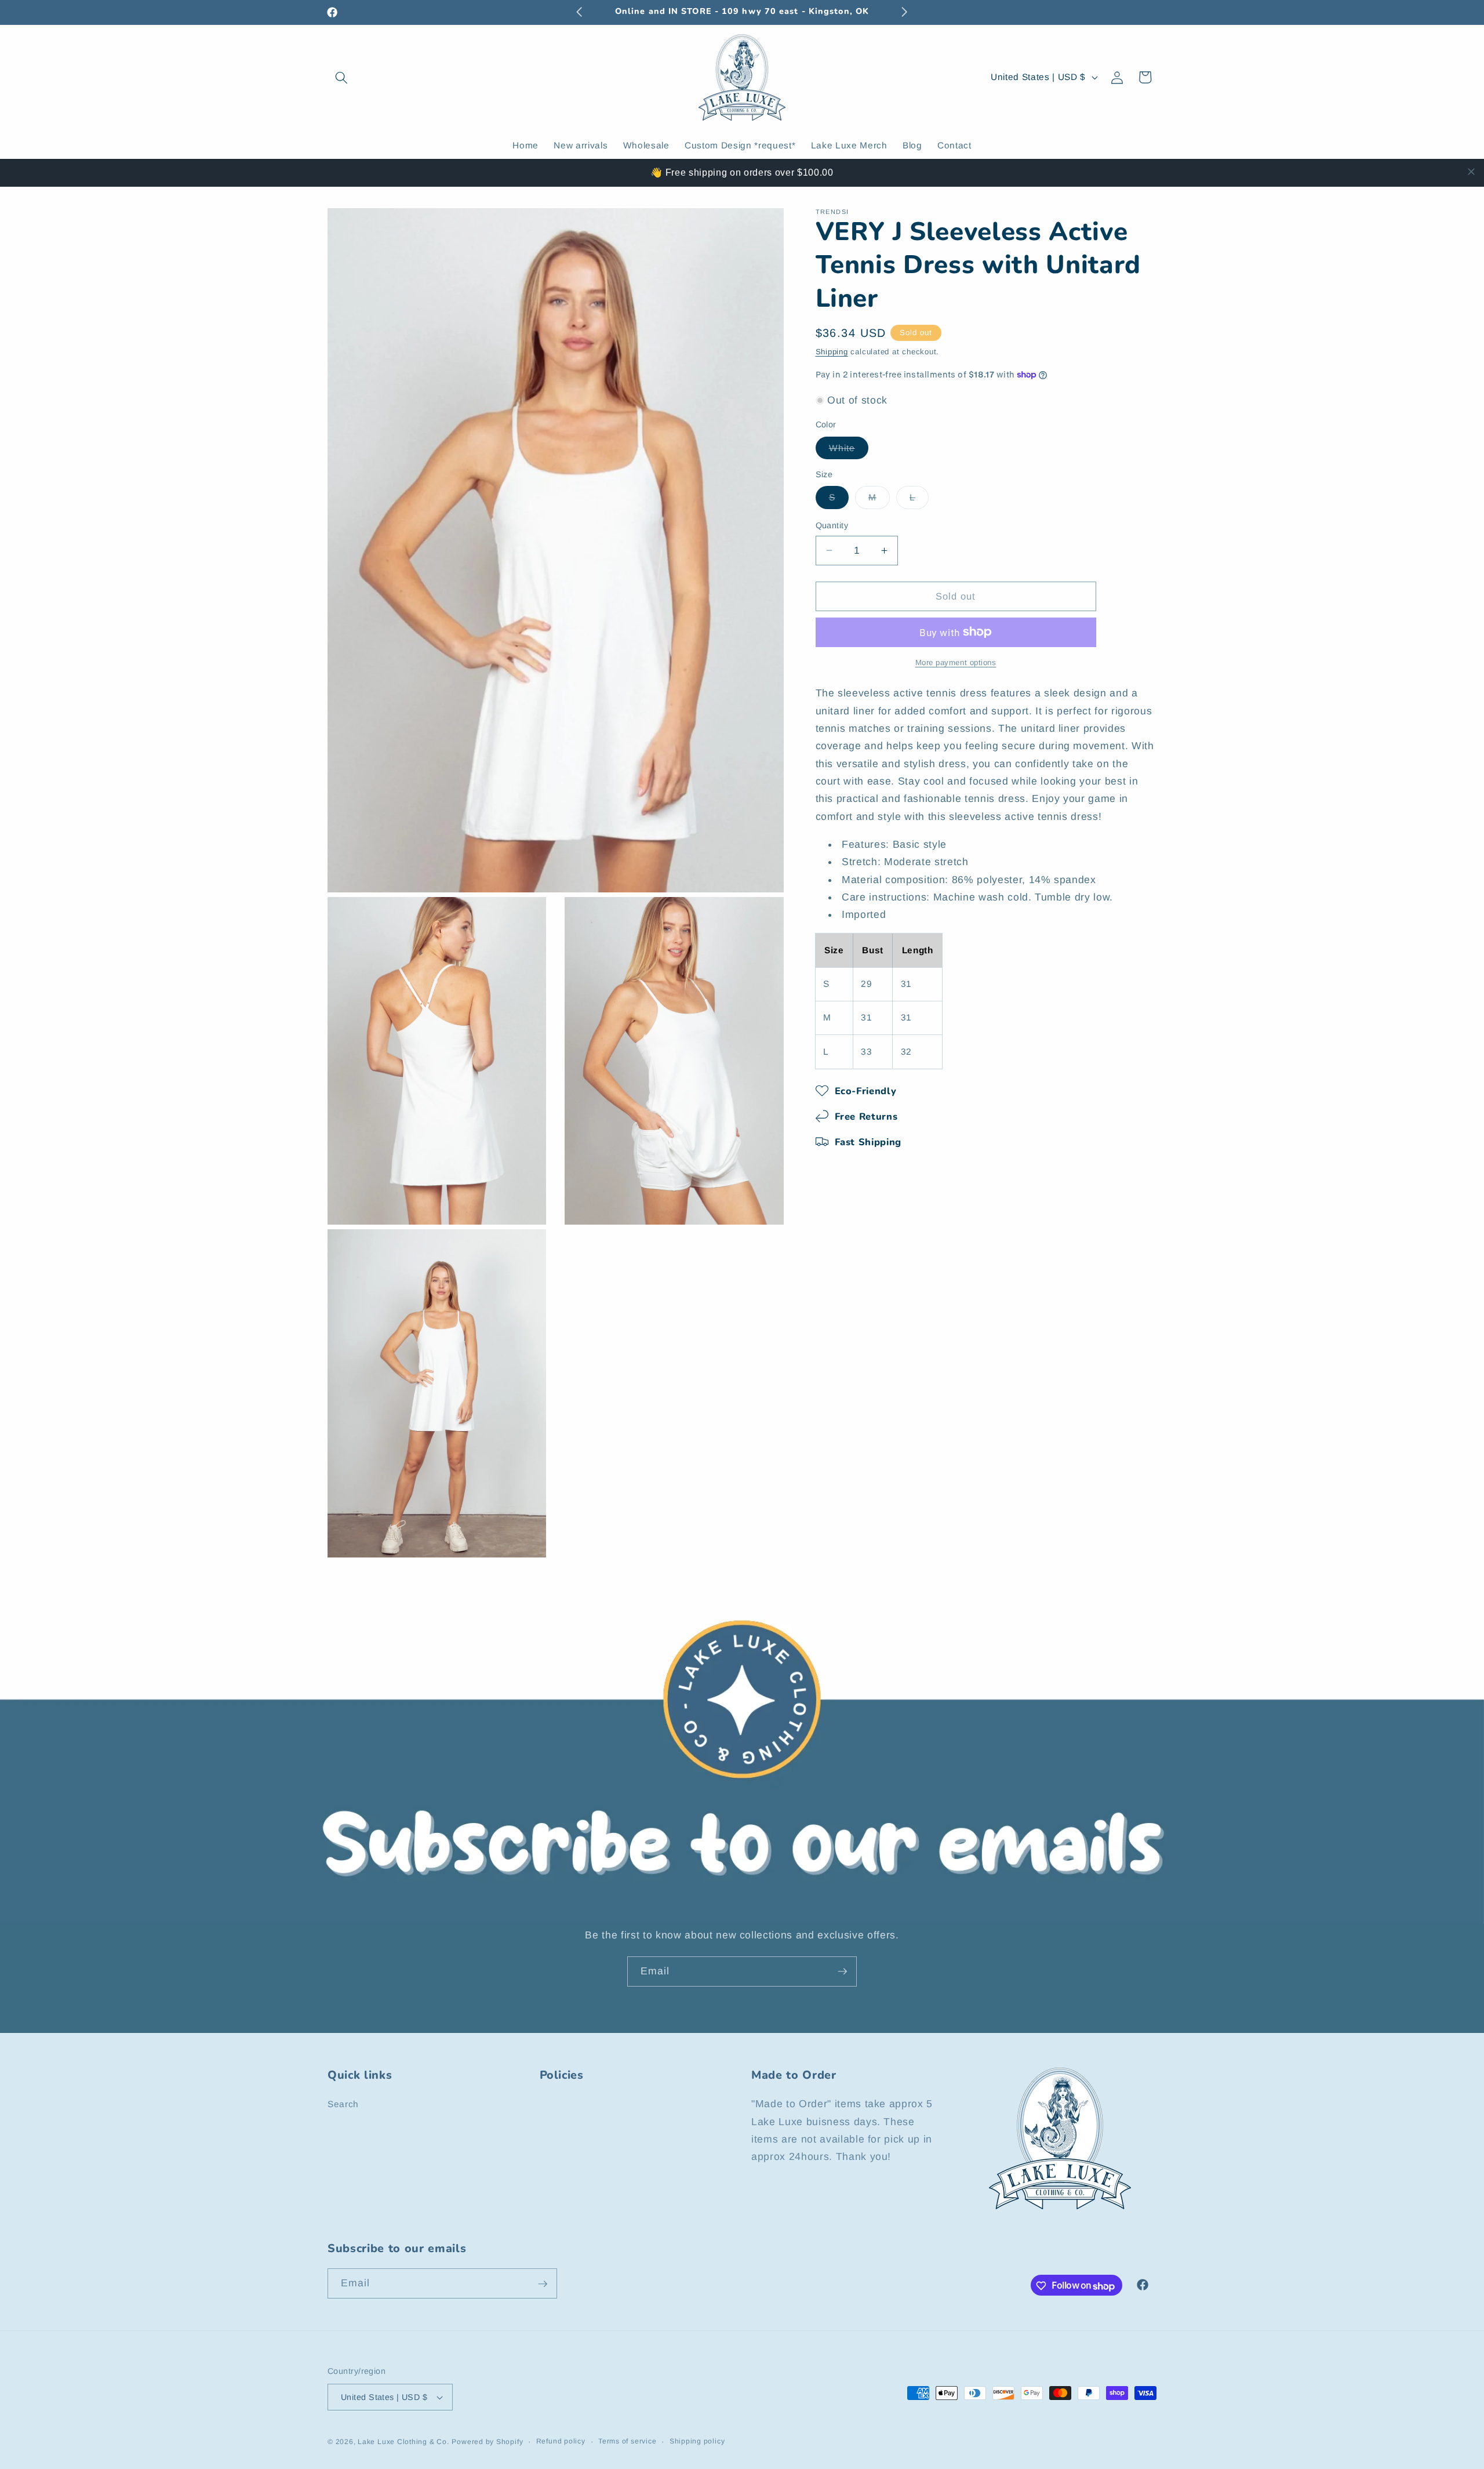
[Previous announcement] (580, 12)
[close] (1471, 172)
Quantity (832, 525)
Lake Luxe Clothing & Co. (403, 2442)
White (849, 450)
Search (343, 2105)
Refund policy (561, 2441)
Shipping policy (697, 2441)
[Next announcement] (905, 12)
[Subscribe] (842, 1971)
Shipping (832, 351)
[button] (341, 77)
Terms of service (627, 2441)
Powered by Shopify (487, 2442)
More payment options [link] (956, 662)
